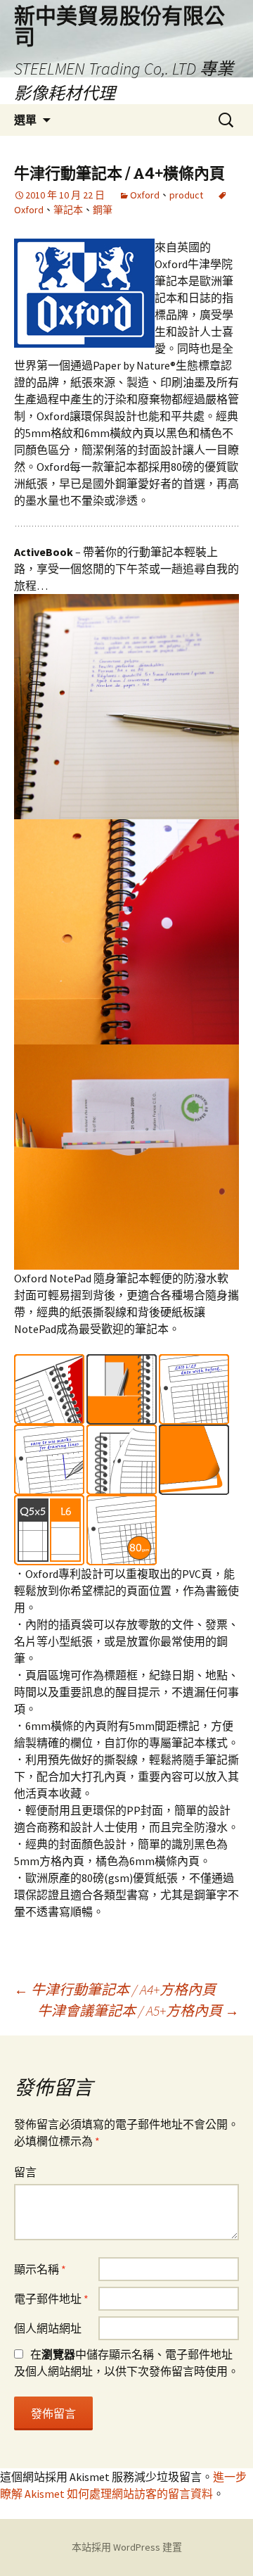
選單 (25, 120)
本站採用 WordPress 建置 (127, 2547)
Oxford (145, 195)
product (186, 195)
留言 (25, 2172)
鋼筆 (103, 210)
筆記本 (68, 210)
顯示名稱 (40, 2269)
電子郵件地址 (51, 2299)
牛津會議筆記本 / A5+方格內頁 (138, 2010)
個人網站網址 (48, 2328)
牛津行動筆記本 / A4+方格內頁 (115, 1989)
